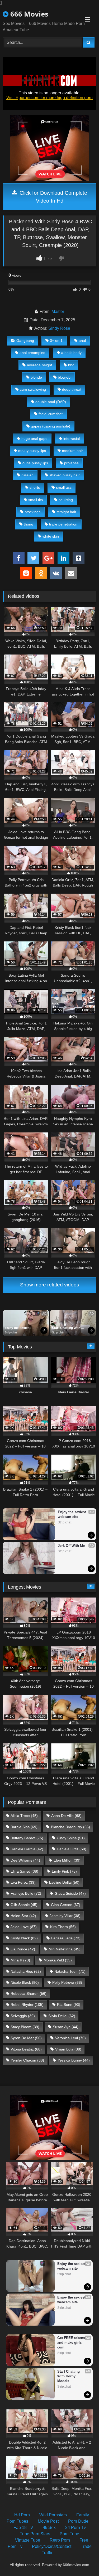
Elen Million (67, 1860)
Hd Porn (22, 2515)
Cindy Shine (71, 1838)
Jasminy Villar (65, 1916)
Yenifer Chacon (27, 2060)
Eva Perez (23, 1882)
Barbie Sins (24, 1827)
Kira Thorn (63, 1927)
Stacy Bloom (25, 2027)
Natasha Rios (26, 1971)
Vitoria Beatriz (26, 2049)
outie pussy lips (35, 463)
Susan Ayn (66, 2027)
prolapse (71, 463)
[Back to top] (83, 2561)
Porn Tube (69, 2534)
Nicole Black (25, 1982)
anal (82, 341)
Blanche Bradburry (70, 1827)
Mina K (20, 1960)
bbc (71, 365)
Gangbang (25, 341)
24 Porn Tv (76, 2528)
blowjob (64, 377)
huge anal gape (34, 439)
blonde (36, 377)
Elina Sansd (24, 1871)
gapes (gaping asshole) (51, 426)
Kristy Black (24, 1938)
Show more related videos (50, 1285)
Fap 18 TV (23, 2528)
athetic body (71, 353)
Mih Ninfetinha (65, 1949)
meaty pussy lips (32, 451)
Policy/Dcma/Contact (52, 2546)
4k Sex (49, 2528)
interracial (72, 439)
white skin (51, 536)
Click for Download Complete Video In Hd (53, 197)
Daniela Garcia (27, 1849)
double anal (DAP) (51, 402)
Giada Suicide (70, 1893)
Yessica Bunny (74, 2060)
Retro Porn (60, 2540)
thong (29, 524)
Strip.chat (11, 1332)
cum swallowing (33, 389)
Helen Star (23, 1916)
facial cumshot (51, 414)
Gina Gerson (66, 1905)
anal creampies (32, 353)
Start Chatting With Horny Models (67, 1328)
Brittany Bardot (27, 1838)
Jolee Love (24, 1927)
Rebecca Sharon (29, 1993)
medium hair (72, 451)
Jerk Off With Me (71, 1546)
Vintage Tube (28, 2540)
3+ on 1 (56, 341)
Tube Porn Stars (35, 2534)
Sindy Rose (59, 328)
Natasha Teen (70, 1971)
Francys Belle (26, 1893)
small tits (36, 500)
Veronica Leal (70, 2038)
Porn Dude (78, 2521)
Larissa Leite (66, 1938)
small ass (64, 487)
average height (39, 365)
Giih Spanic (24, 1905)
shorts (35, 487)
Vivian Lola (68, 2049)
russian (27, 475)
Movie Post (48, 2521)
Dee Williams (25, 1860)
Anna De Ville (66, 1816)
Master (58, 311)
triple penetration (63, 524)
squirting (66, 500)
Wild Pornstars (53, 2515)
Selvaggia (23, 2016)
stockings (33, 512)
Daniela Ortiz (72, 1849)
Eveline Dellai (64, 1882)
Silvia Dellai (62, 2016)
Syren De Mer (26, 2038)
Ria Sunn (69, 2005)
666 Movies (28, 14)
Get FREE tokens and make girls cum (72, 2343)
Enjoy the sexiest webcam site (18, 1328)
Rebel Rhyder (27, 2005)
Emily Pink (64, 1871)
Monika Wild (58, 1960)
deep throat (72, 389)
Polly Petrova (67, 1982)
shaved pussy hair (65, 475)
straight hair (66, 512)
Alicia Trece (24, 1816)
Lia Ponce (23, 1949)
